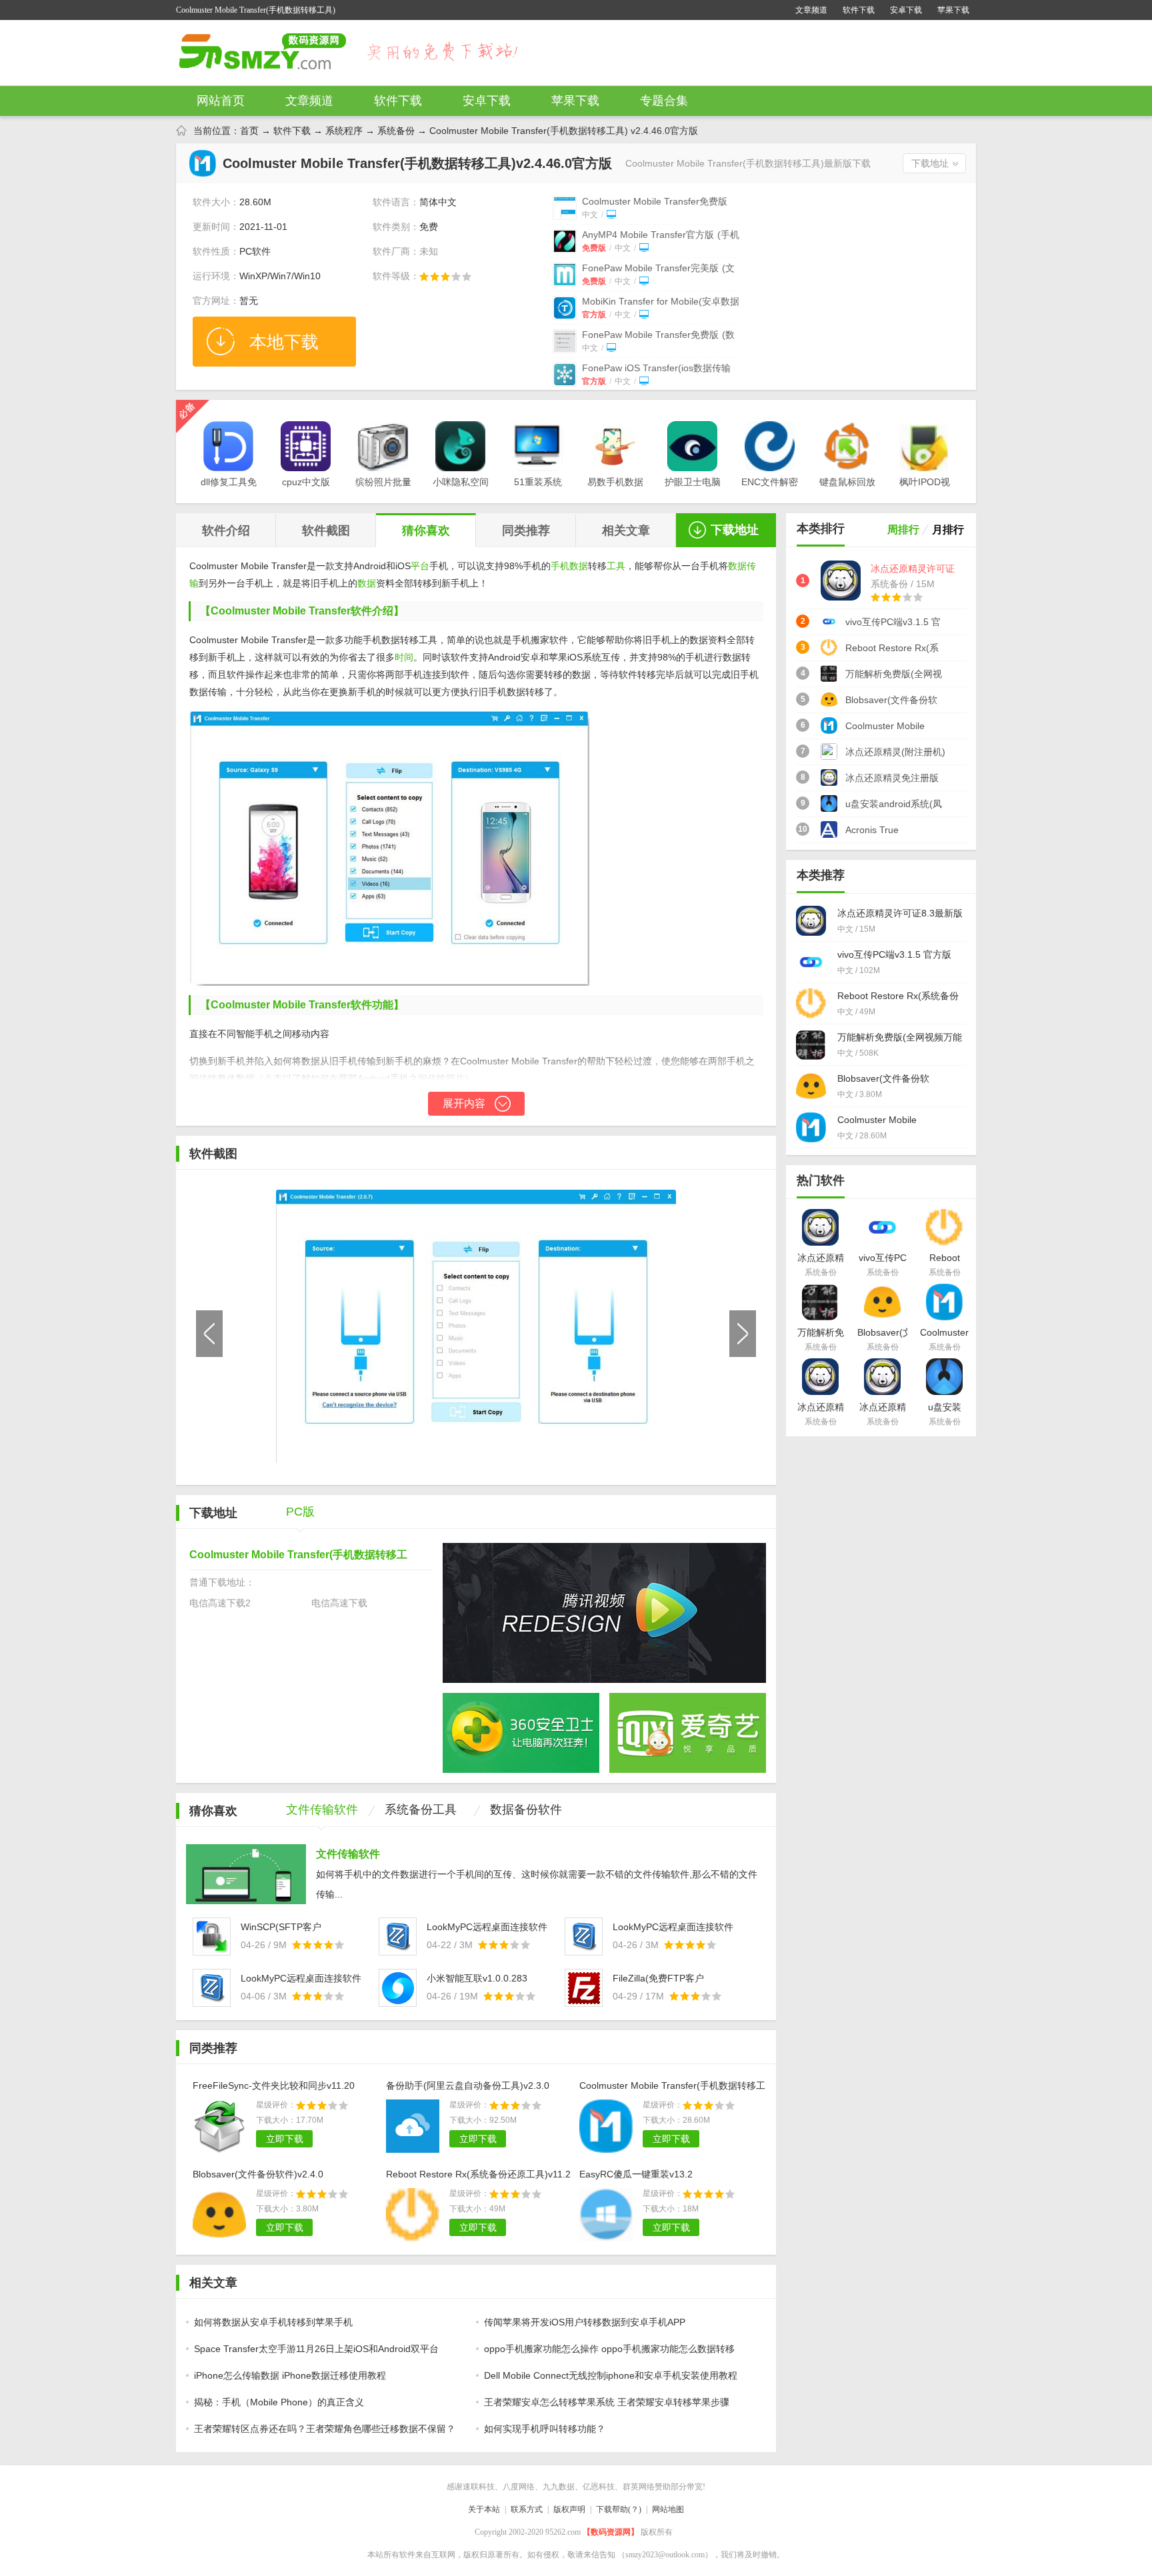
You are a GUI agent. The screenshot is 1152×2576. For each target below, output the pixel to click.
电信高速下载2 (220, 1603)
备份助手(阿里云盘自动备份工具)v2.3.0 (468, 2085)
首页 (249, 131)
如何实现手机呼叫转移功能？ (545, 2429)
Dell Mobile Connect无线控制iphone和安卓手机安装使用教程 (611, 2375)
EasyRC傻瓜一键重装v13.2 (636, 2174)
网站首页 (221, 101)
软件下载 (859, 10)
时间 (404, 657)
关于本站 (484, 2509)
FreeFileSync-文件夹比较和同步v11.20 (274, 2085)
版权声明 (569, 2509)
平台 (420, 566)
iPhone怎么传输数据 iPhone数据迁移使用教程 (290, 2375)
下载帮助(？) (619, 2509)
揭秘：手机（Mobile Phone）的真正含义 (279, 2402)
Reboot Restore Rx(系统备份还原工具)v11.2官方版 (478, 2176)
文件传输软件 (348, 1854)
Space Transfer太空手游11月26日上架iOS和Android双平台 (316, 2349)
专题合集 (664, 101)
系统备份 (396, 131)
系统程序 (344, 131)
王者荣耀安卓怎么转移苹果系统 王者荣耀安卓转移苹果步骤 (607, 2402)
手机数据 (569, 566)
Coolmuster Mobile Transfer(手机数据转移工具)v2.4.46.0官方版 (672, 2087)
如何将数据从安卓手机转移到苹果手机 (273, 2322)
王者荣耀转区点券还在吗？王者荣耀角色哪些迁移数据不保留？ (325, 2429)
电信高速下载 (339, 1603)
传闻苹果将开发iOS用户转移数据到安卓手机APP (585, 2322)
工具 (616, 566)
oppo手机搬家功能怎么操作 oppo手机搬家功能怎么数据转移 (609, 2349)
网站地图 (668, 2509)
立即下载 (285, 2139)
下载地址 (930, 163)
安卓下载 (906, 10)
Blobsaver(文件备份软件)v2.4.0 (258, 2174)
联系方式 (527, 2509)
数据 (367, 583)
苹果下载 (953, 10)
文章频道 (811, 10)
